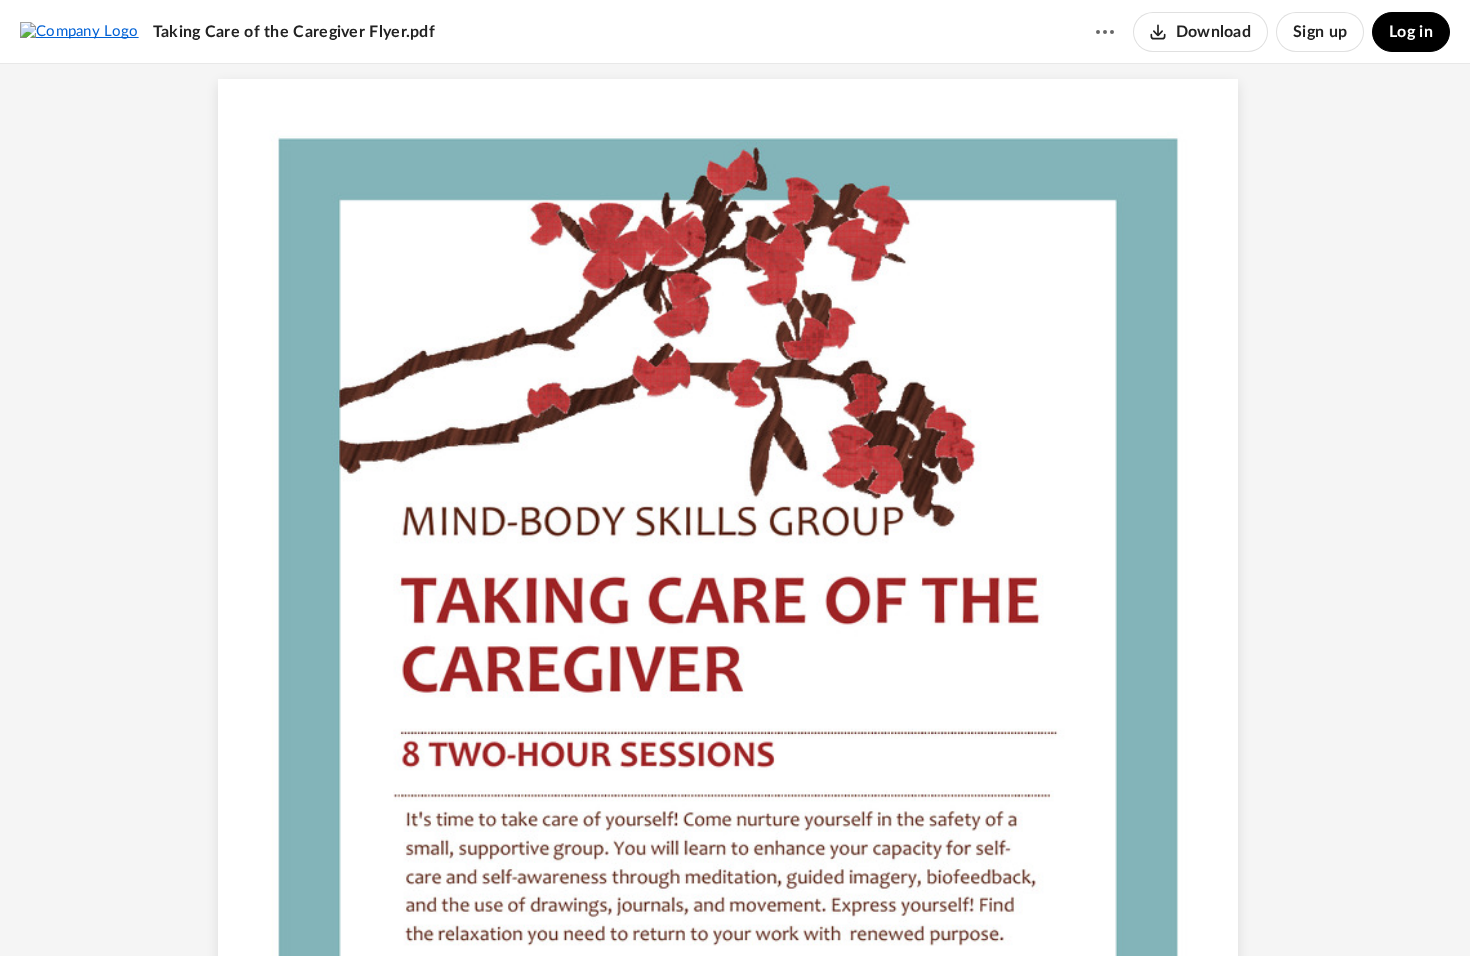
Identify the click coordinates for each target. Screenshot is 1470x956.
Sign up (1320, 32)
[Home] (79, 31)
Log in (1411, 32)
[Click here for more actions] (1105, 32)
